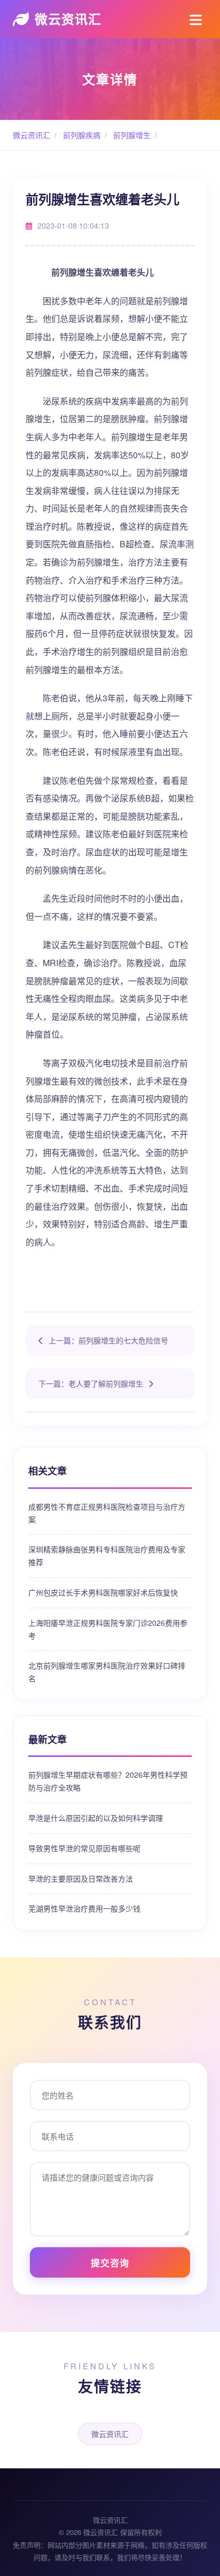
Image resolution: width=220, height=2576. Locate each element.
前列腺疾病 (81, 135)
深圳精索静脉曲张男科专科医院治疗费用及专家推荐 (107, 1556)
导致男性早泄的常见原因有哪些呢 (84, 1848)
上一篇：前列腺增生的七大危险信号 (108, 1340)
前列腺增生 (131, 135)
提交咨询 (110, 2263)
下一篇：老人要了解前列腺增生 (91, 1383)
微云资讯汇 (68, 19)
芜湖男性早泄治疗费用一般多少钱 (84, 1908)
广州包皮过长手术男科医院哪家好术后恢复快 (103, 1592)
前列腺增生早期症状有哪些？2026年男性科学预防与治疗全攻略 (108, 1781)
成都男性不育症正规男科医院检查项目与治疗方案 (107, 1513)
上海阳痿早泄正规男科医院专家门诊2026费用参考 (108, 1629)
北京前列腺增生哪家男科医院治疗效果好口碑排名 (107, 1672)
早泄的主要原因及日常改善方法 (81, 1878)
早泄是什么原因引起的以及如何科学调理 (96, 1818)
